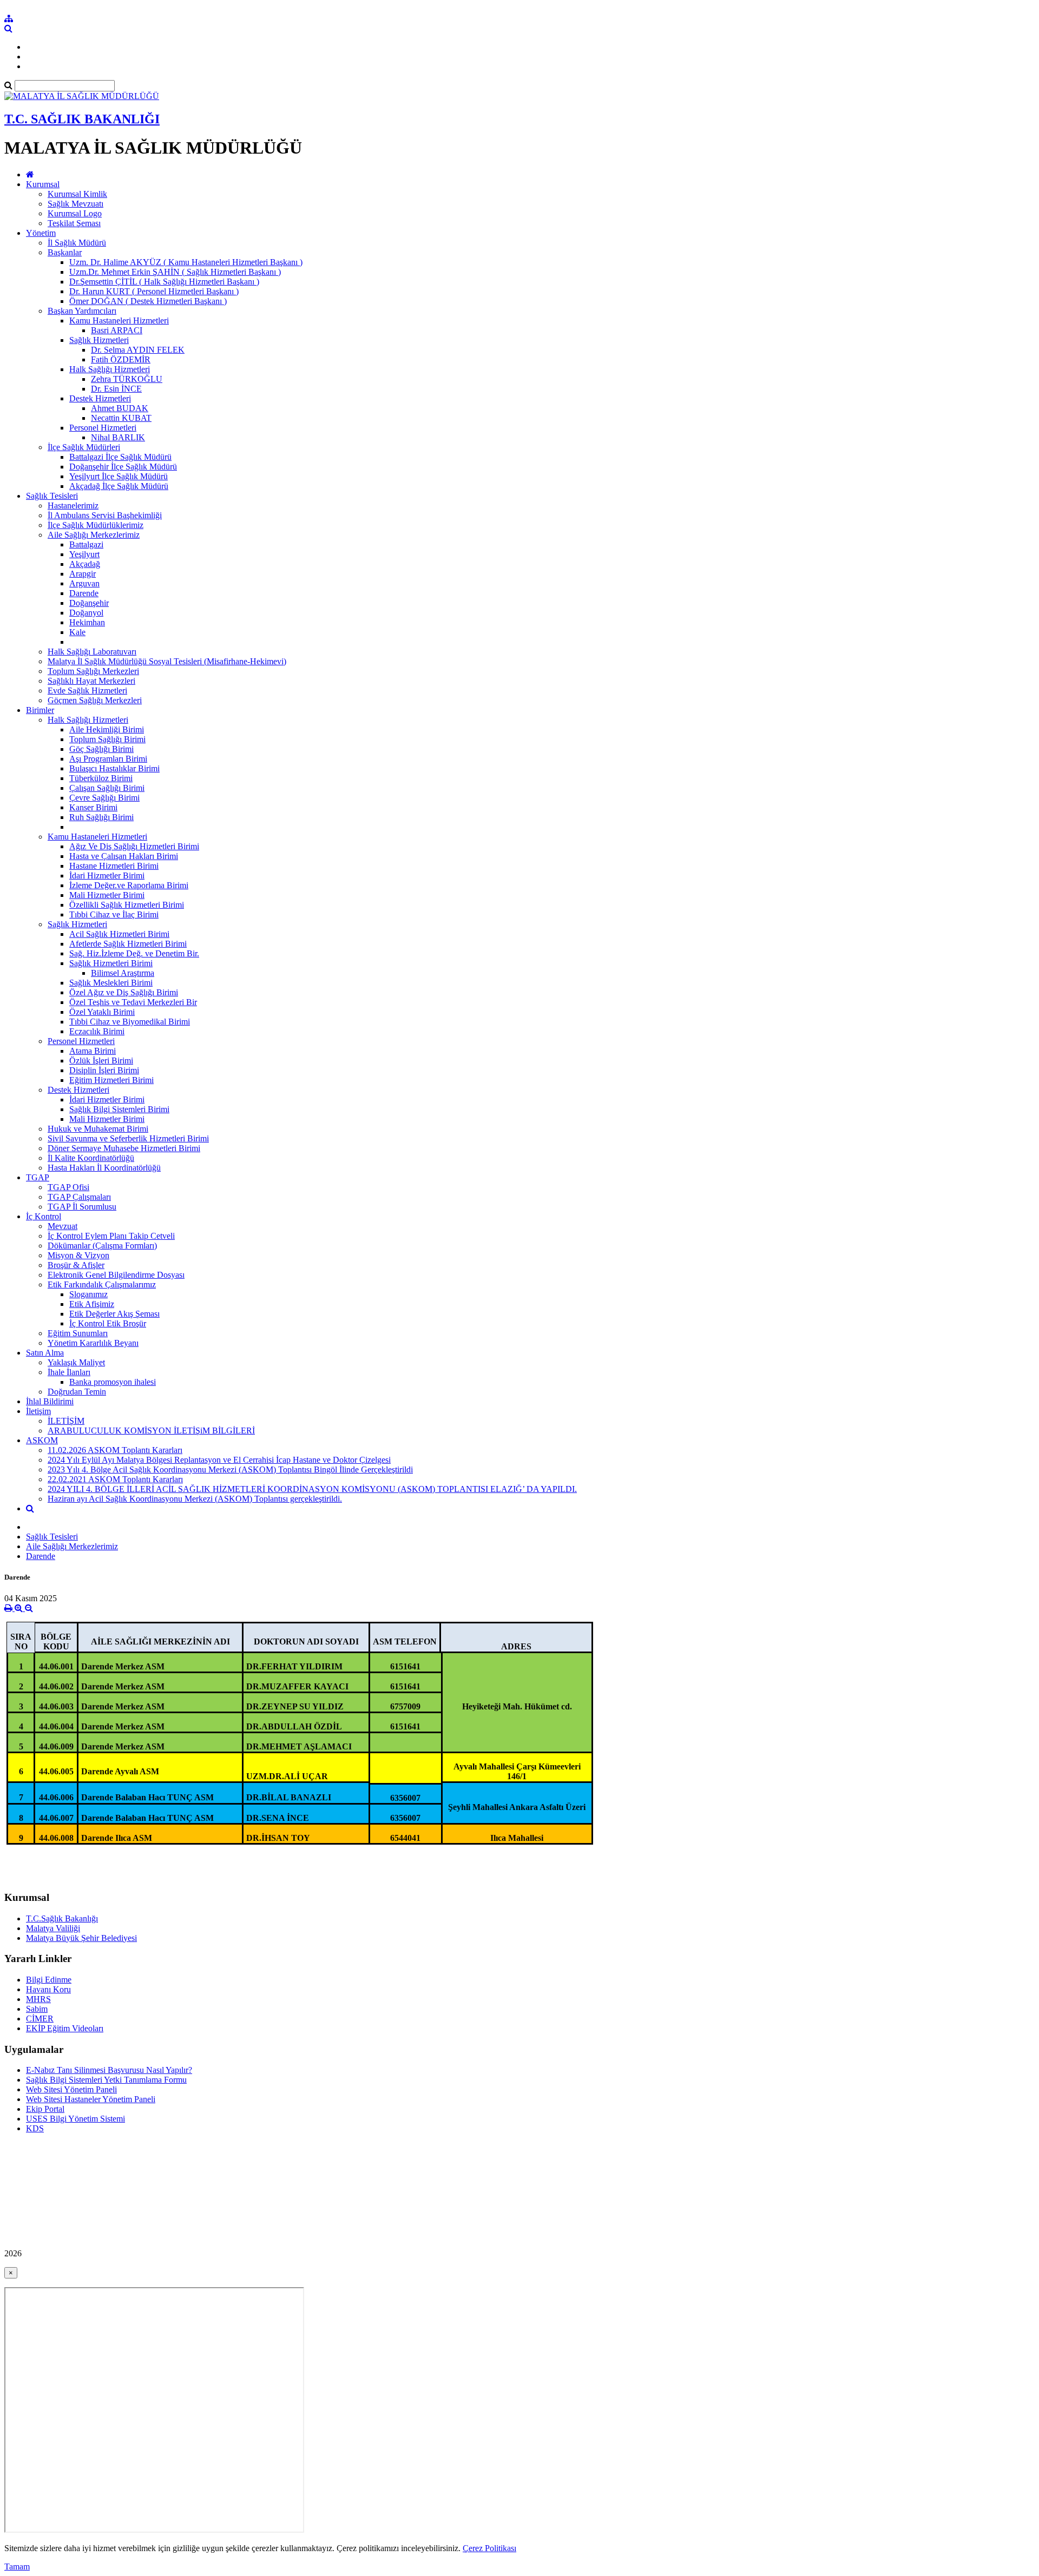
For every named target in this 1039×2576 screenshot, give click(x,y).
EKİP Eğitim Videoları (65, 2028)
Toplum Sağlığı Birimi (107, 739)
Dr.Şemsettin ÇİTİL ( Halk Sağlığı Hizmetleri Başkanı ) (164, 282)
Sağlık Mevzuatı (75, 204)
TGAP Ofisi (68, 1187)
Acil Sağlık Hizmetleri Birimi (119, 934)
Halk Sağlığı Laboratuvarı (92, 652)
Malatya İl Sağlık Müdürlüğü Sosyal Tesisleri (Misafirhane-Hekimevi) (167, 661)
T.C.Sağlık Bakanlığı (62, 1918)
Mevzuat (63, 1226)
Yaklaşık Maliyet (76, 1362)
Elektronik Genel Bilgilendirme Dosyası (116, 1275)
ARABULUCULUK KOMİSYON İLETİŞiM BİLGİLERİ (151, 1431)
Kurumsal (43, 184)
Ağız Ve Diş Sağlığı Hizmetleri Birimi (134, 846)
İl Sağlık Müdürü (77, 243)
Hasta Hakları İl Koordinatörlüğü (104, 1168)
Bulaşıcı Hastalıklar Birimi (114, 768)
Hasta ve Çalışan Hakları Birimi (124, 856)
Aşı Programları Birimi (108, 759)
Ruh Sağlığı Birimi (101, 817)
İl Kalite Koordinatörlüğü (91, 1158)
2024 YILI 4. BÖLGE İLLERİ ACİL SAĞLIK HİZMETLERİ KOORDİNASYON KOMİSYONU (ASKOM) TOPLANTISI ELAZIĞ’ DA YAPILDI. (312, 1489)
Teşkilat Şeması (74, 223)
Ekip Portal (45, 2109)
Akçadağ (85, 564)
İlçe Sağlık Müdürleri (84, 447)
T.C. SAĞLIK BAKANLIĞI (82, 119)
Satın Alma (45, 1353)
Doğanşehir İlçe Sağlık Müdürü (123, 467)
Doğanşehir (89, 603)
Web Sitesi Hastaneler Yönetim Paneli (91, 2099)
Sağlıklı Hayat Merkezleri (91, 681)
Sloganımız (88, 1294)
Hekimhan (87, 622)
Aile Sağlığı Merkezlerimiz (94, 535)
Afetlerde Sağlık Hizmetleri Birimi (128, 944)
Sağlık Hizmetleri (99, 340)
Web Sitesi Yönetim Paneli (71, 2089)
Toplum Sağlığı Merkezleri (93, 671)
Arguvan (84, 583)
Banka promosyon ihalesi (113, 1382)
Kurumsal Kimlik (77, 194)
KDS (35, 2128)
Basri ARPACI (117, 330)
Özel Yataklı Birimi (102, 1012)
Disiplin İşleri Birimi (104, 1070)
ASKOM (42, 1440)
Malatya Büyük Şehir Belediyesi (81, 1938)
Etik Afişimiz (92, 1304)
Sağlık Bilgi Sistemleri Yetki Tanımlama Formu (106, 2080)
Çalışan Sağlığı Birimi (107, 788)
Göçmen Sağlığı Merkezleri (95, 700)
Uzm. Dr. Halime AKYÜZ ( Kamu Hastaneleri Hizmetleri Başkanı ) (186, 262)
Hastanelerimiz (73, 506)
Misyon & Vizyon (78, 1255)
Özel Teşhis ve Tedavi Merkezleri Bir (133, 1002)
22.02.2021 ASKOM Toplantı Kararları (115, 1479)
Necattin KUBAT (121, 418)
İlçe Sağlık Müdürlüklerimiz (96, 525)
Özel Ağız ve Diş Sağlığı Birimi (124, 992)
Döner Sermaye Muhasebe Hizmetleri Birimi (124, 1148)
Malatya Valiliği (53, 1928)
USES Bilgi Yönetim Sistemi (75, 2119)
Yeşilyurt (84, 554)
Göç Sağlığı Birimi (101, 749)
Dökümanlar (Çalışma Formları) (102, 1246)
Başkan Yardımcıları (82, 311)
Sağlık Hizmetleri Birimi (111, 963)
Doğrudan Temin (77, 1392)
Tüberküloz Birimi (101, 778)
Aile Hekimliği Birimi (107, 729)
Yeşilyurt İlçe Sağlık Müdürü (119, 476)
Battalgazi (86, 544)
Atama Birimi (93, 1051)
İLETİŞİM (66, 1421)
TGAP (38, 1177)
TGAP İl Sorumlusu (82, 1207)
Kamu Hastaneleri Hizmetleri (119, 321)
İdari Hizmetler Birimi (107, 876)
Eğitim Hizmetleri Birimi (111, 1080)
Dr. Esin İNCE (116, 389)
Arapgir (83, 574)
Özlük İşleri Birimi (101, 1061)
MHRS (38, 1999)
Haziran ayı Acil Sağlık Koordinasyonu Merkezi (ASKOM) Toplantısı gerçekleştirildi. (195, 1499)
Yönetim (41, 233)
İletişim (38, 1411)
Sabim (37, 2009)
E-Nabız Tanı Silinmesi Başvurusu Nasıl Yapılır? (109, 2070)
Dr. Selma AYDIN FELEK (138, 350)
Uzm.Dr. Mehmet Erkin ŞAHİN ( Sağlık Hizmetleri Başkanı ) (175, 272)
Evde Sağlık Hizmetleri (87, 691)
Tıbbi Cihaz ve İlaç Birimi (114, 914)
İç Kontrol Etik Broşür (108, 1323)
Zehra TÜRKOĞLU (127, 379)
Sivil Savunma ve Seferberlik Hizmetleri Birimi (128, 1138)
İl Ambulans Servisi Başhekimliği (105, 515)
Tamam (17, 2567)
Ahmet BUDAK (120, 408)
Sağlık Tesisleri (52, 496)
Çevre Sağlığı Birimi (104, 798)
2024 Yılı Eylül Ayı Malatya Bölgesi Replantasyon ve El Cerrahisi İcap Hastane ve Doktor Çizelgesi (219, 1460)
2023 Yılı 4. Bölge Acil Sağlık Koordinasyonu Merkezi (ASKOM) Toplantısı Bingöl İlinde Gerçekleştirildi (230, 1469)
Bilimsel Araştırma (123, 973)
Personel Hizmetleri (103, 428)
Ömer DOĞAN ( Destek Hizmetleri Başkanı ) (148, 301)
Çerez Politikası (489, 2548)
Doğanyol (86, 613)
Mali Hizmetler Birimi (107, 895)
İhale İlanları (69, 1372)
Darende (84, 593)
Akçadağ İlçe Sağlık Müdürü (119, 486)
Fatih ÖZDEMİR (121, 359)
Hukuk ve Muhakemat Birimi (98, 1129)
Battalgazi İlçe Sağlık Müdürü (120, 457)
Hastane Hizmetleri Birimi (114, 866)
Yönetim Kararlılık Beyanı (93, 1343)
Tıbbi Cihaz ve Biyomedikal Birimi (130, 1022)
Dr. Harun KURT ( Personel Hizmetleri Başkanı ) (154, 291)
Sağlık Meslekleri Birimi (111, 983)
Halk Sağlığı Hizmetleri (110, 369)
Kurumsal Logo (75, 213)
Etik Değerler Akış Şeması (114, 1314)
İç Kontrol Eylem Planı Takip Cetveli (111, 1236)
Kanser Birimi (93, 807)
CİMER (40, 2019)
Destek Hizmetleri (100, 398)
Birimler (40, 710)
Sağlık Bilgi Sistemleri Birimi (119, 1109)
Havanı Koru (48, 1989)
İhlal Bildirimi (50, 1401)
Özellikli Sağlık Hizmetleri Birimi (127, 905)
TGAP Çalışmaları (79, 1197)
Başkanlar (65, 252)
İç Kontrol (44, 1216)
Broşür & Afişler (76, 1265)
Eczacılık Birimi (97, 1031)
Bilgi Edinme (49, 1980)
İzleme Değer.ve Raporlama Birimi (129, 885)
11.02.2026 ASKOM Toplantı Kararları (115, 1450)
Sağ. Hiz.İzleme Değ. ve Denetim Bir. (134, 953)
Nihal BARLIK (118, 437)
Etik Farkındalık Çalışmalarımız (102, 1284)
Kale (77, 632)
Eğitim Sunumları (78, 1333)
